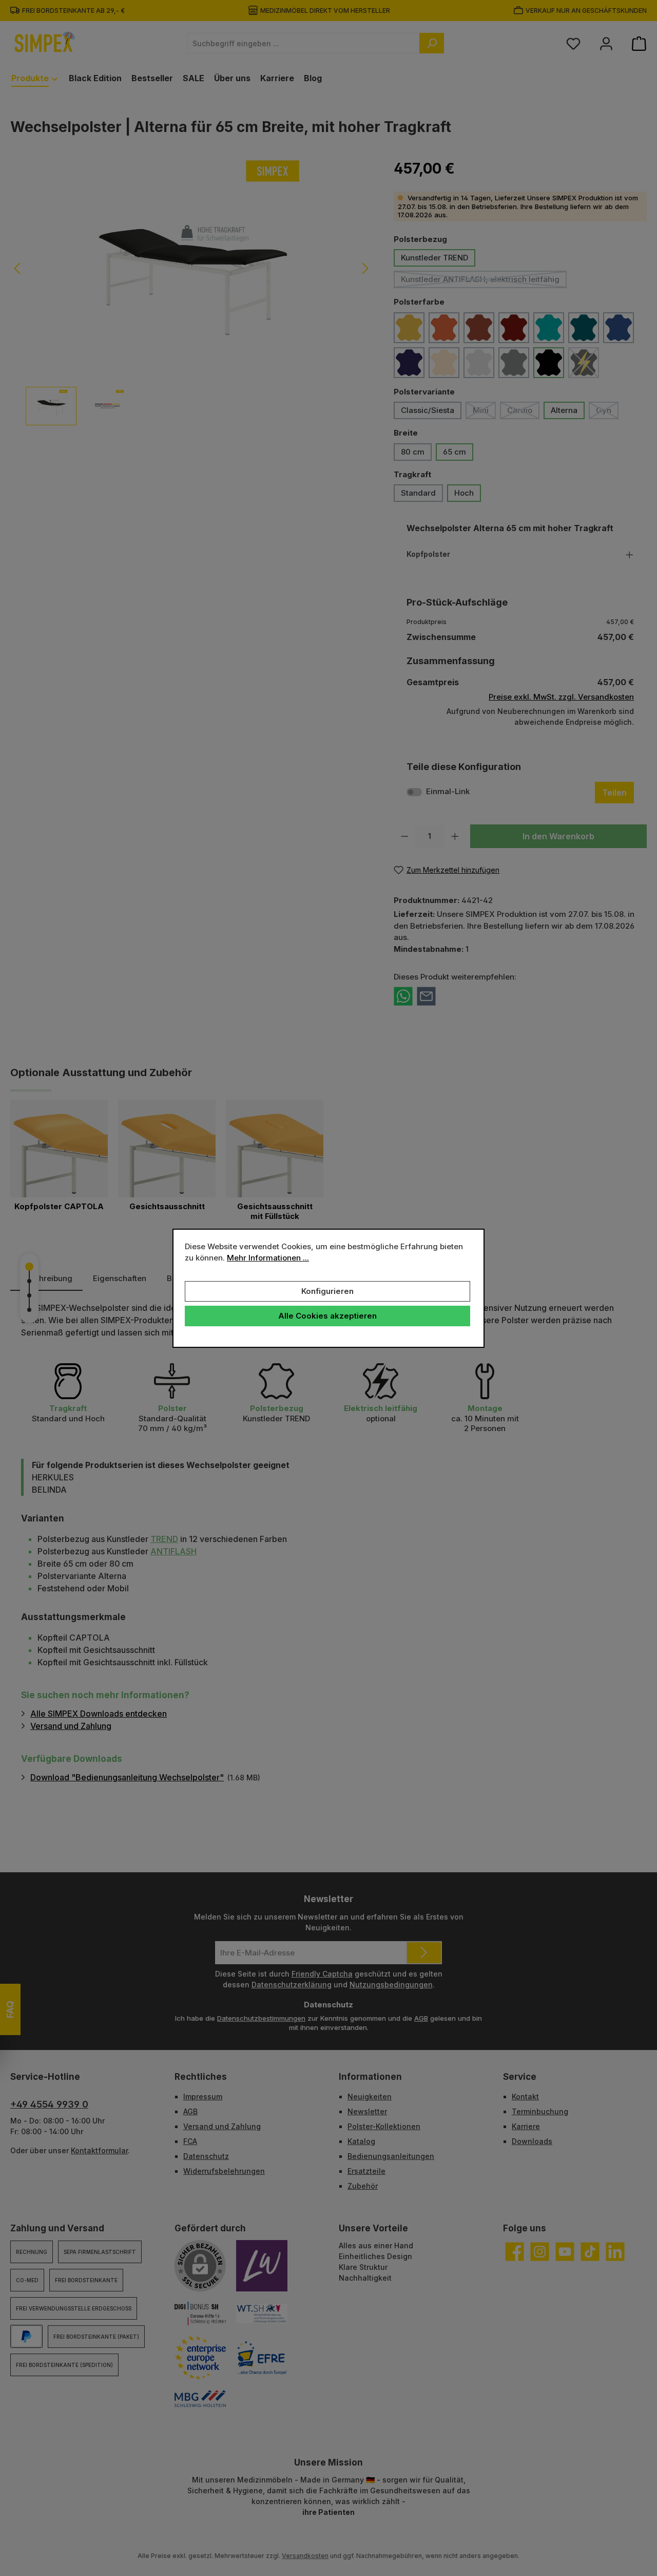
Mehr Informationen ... (268, 1258)
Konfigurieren (327, 1291)
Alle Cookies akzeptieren (327, 1316)
